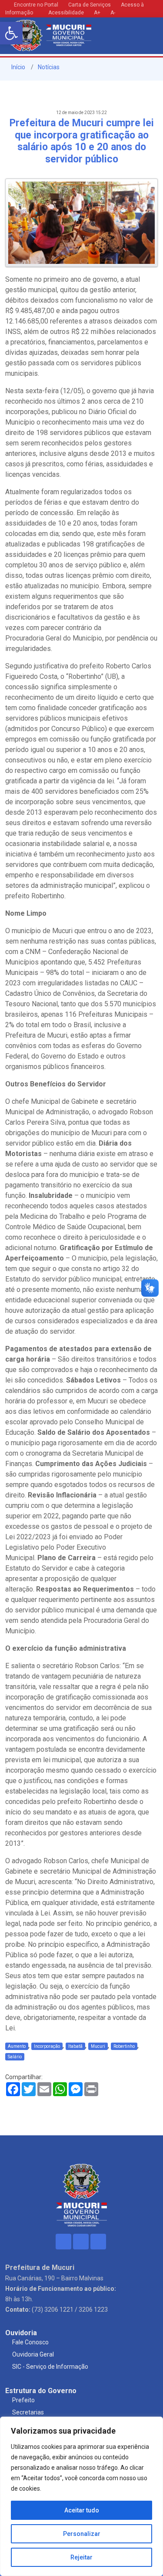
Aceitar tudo (82, 2510)
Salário (15, 2057)
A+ (97, 13)
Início (18, 67)
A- (113, 13)
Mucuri (98, 2046)
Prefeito (23, 2400)
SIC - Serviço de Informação (50, 2367)
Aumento (17, 2046)
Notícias (49, 67)
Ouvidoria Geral (33, 2354)
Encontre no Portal (36, 5)
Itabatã (75, 2046)
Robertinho (124, 2046)
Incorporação (47, 2046)
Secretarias (28, 2412)
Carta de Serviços (90, 5)
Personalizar (82, 2534)
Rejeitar (81, 2557)
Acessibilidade (65, 13)
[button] (11, 33)
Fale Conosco (30, 2342)
